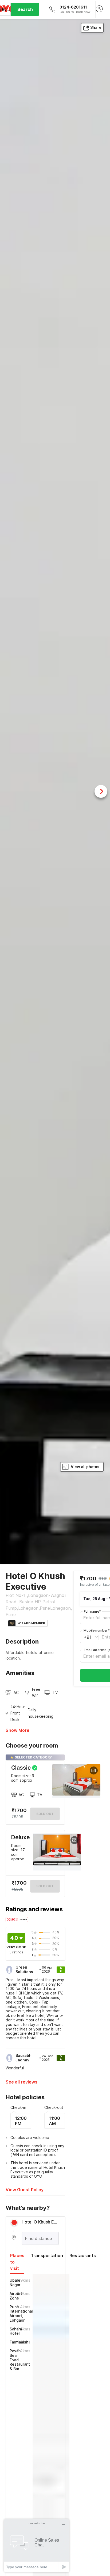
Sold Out (45, 1886)
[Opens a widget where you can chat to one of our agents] (37, 2545)
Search (25, 9)
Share (96, 27)
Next (101, 791)
